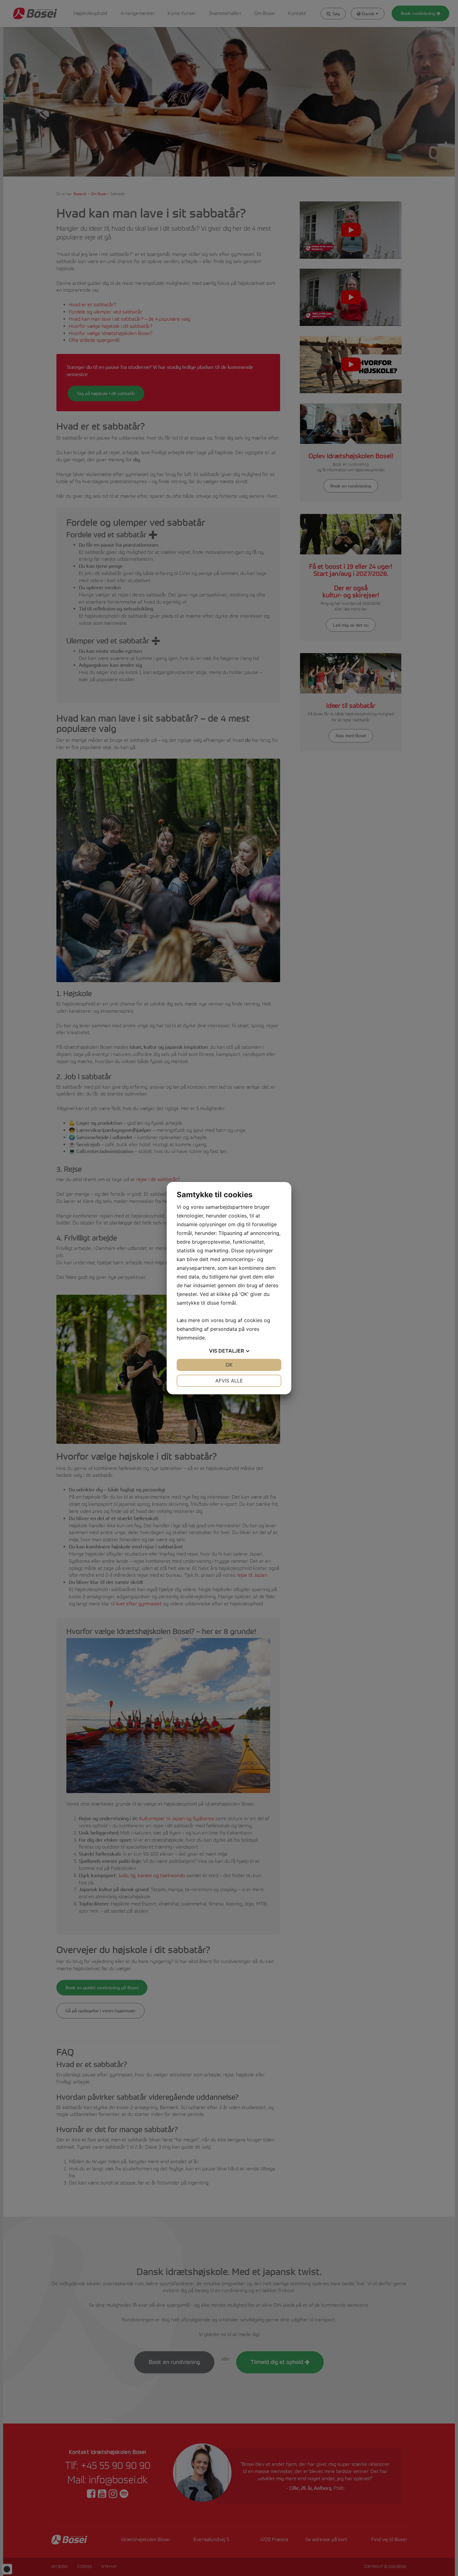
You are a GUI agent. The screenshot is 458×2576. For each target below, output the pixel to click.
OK (229, 1365)
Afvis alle (229, 1381)
